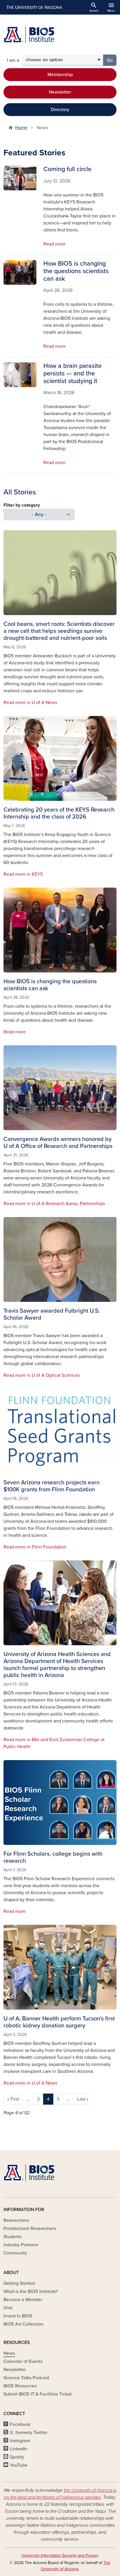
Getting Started (19, 2283)
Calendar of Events (23, 2361)
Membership (60, 75)
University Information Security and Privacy (60, 2555)
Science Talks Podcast (26, 2378)
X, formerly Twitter (29, 2433)
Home (21, 128)
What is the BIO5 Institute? (31, 2291)
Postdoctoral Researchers (30, 2229)
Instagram (20, 2441)
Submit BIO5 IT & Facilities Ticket (38, 2394)
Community (15, 2253)
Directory (60, 110)
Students (13, 2237)
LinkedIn (19, 2449)
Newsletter (60, 92)
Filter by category (22, 505)
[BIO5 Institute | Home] (30, 35)
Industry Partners (21, 2245)
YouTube (19, 2465)
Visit (8, 2308)
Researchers (16, 2220)
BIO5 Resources (20, 2386)
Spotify (17, 2457)
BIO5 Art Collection (23, 2324)
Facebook (20, 2424)
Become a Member (23, 2300)
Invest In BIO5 (18, 2316)
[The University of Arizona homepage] (34, 7)
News (9, 2353)
